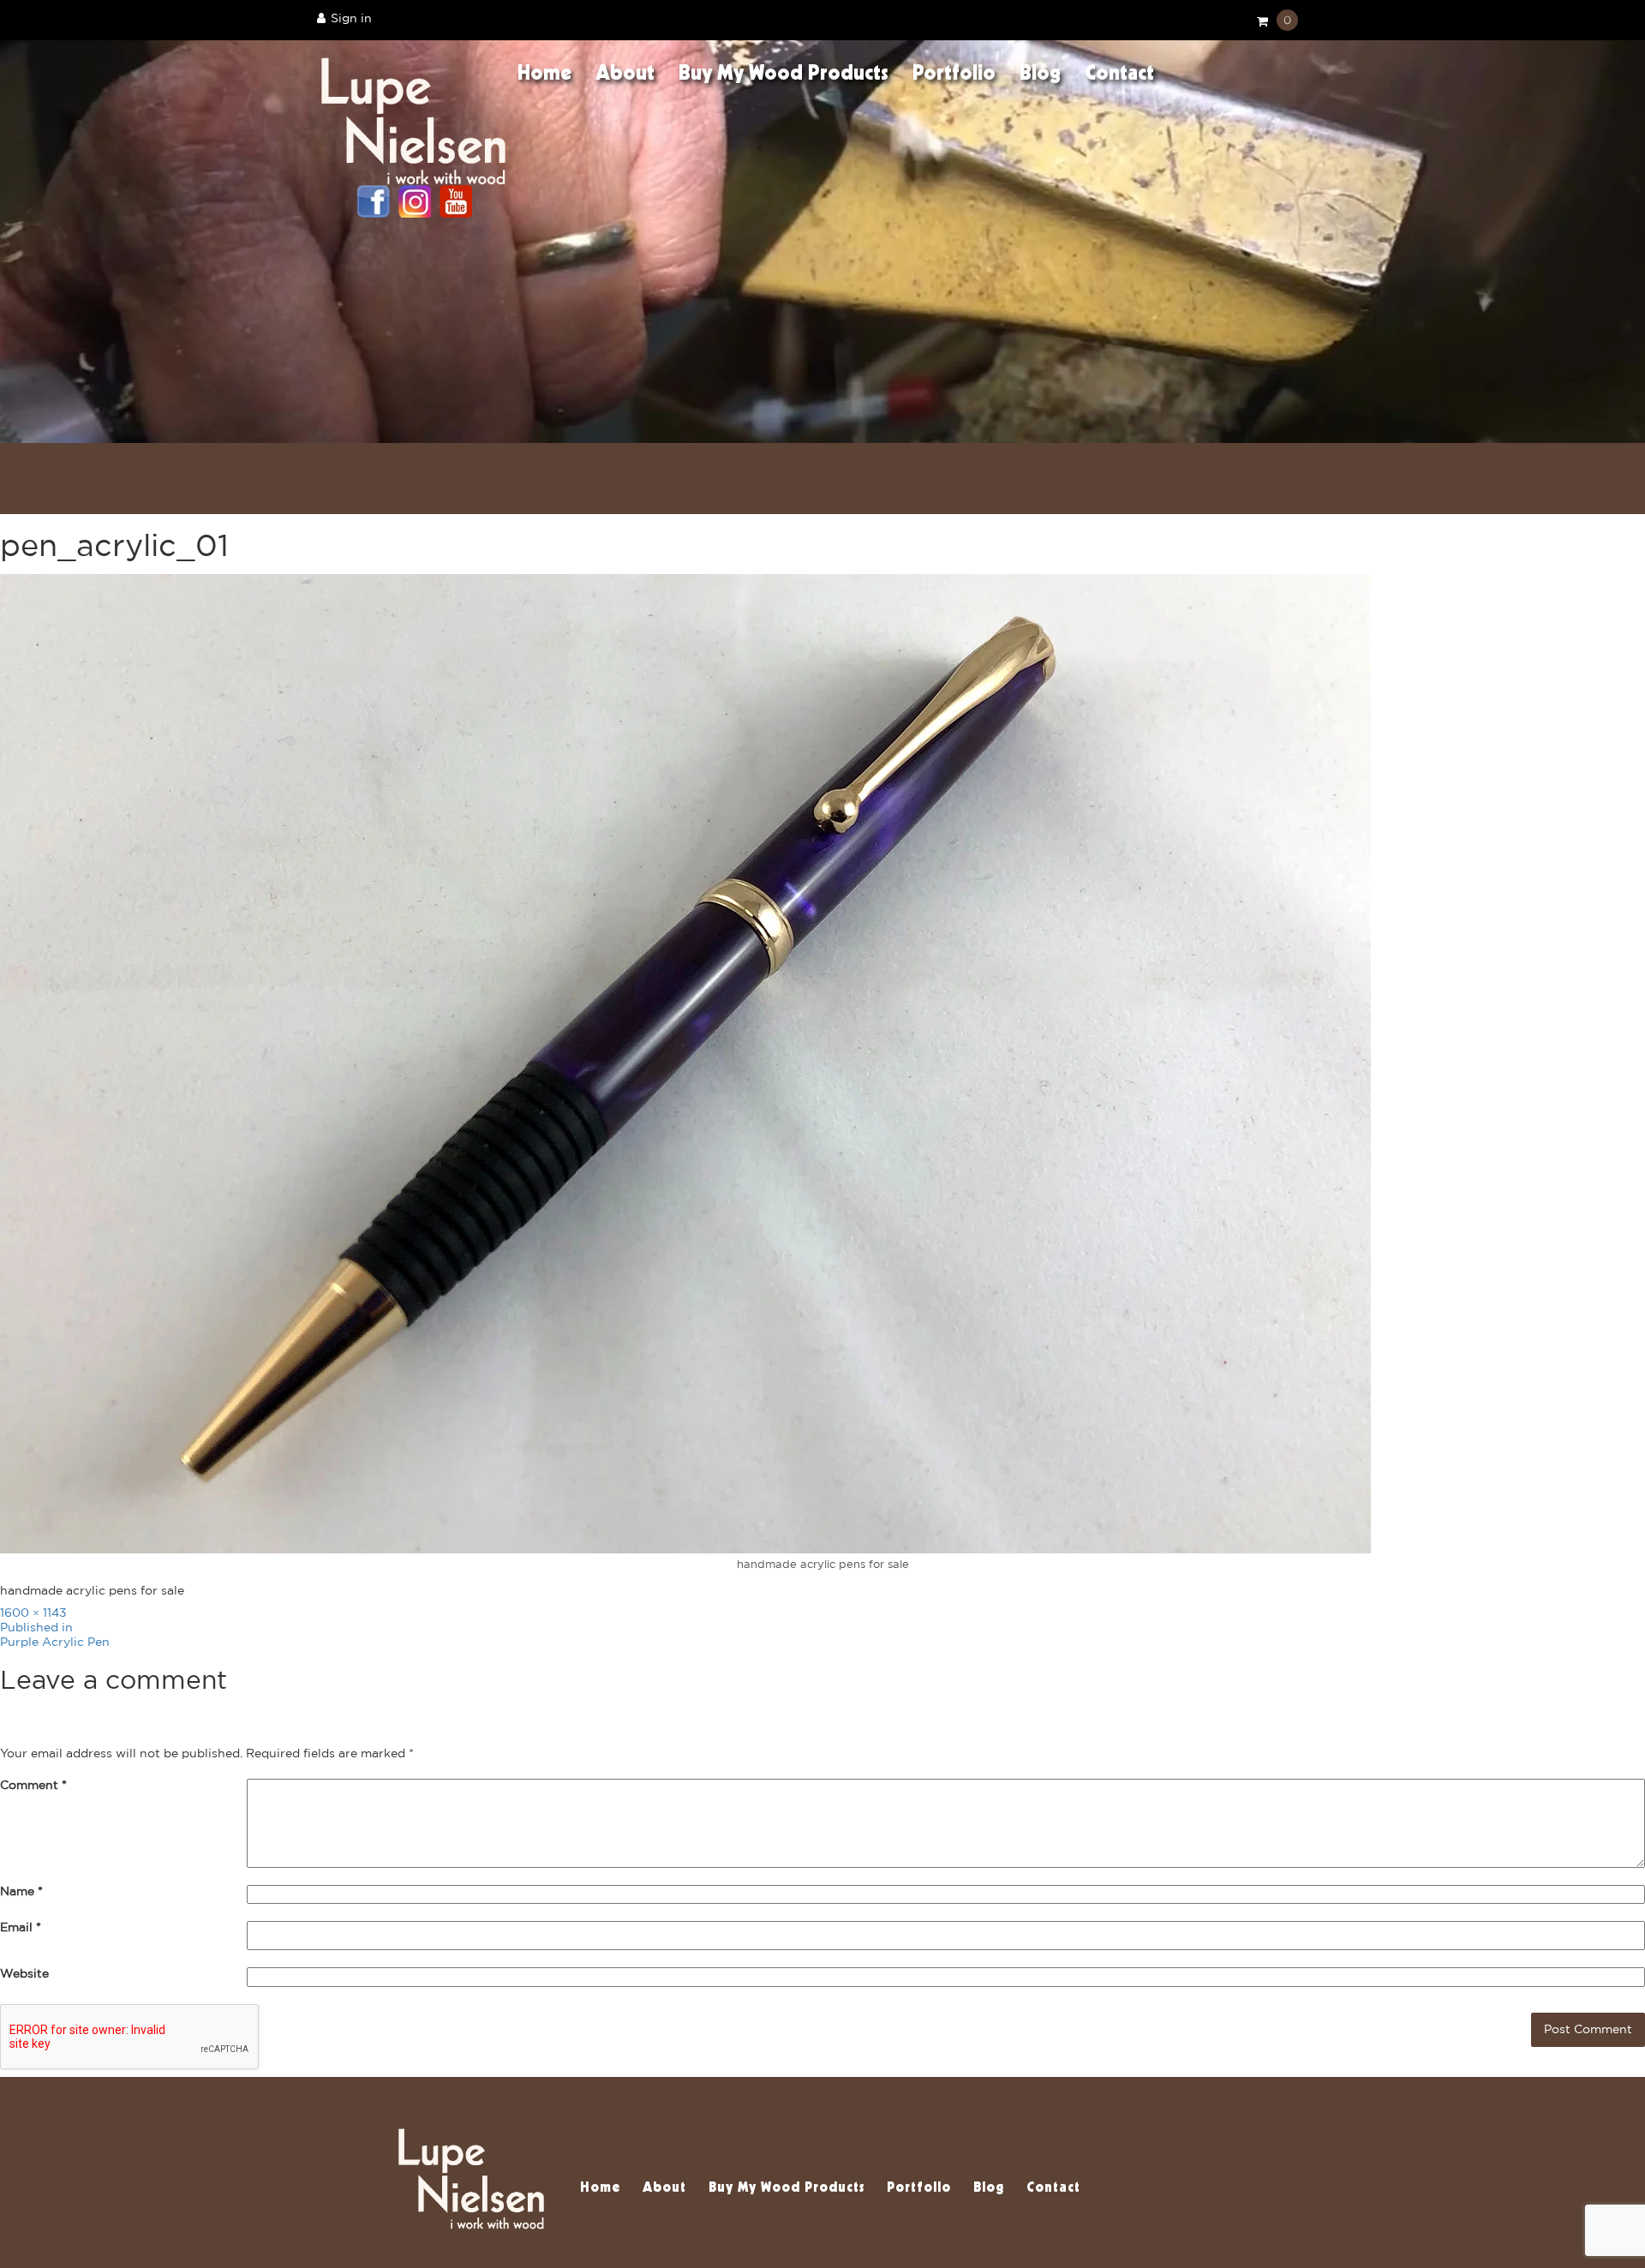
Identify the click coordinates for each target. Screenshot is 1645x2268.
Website (24, 1974)
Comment (33, 1786)
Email (21, 1928)
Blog (1040, 75)
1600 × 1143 (33, 1613)
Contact (1119, 75)
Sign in (351, 19)
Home (544, 75)
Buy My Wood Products (784, 75)
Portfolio (954, 75)
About (625, 75)
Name (21, 1892)
